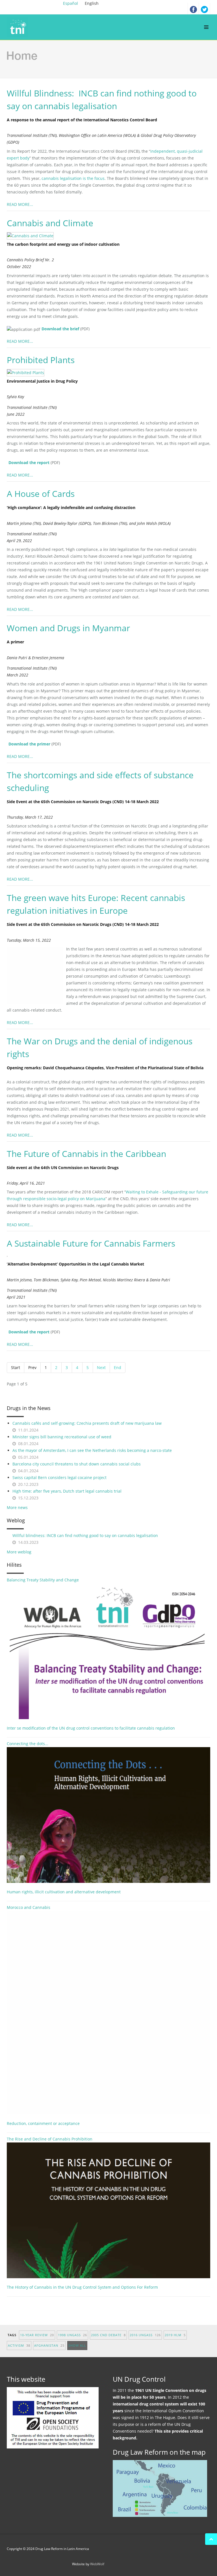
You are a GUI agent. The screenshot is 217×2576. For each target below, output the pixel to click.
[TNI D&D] (19, 27)
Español (71, 3)
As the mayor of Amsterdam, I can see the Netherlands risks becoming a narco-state (92, 1450)
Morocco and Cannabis (29, 1907)
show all (77, 2345)
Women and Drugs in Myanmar (68, 628)
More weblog (19, 1552)
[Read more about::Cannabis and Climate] (33, 235)
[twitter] (205, 8)
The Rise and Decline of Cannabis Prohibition (50, 2139)
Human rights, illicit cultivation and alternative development (64, 1892)
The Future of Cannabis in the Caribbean (86, 1154)
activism (19, 2345)
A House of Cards (41, 494)
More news (17, 1507)
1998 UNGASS (72, 2335)
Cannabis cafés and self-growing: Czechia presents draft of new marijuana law (87, 1423)
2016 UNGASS (145, 2335)
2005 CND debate (108, 2335)
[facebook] (193, 8)
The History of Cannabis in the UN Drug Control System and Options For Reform (82, 2287)
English (92, 3)
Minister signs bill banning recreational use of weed (62, 1437)
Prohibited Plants (41, 360)
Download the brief (60, 329)
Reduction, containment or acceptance (43, 2123)
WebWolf (97, 2564)
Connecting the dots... (28, 1744)
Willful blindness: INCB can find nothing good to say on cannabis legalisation (85, 1535)
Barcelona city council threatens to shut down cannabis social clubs (77, 1464)
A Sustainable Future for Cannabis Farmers (91, 1243)
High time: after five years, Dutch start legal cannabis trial (67, 1491)
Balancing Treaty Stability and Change (43, 1580)
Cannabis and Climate (50, 223)
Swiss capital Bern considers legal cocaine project (59, 1477)
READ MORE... (20, 204)
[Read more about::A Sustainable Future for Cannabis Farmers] (10, 1256)
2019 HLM (175, 2335)
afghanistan (49, 2345)
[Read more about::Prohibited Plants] (28, 372)
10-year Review (37, 2335)
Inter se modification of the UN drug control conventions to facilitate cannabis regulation (91, 1728)
